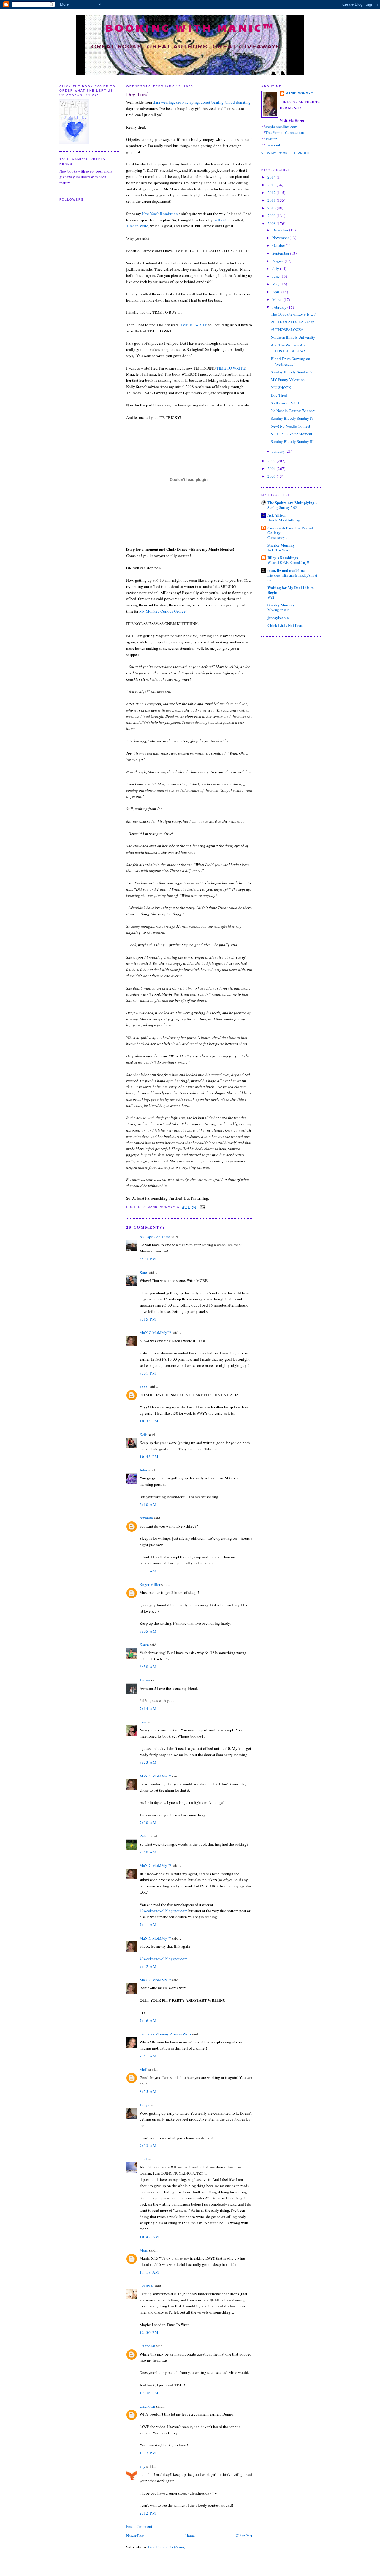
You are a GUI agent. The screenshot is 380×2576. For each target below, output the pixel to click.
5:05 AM (148, 1631)
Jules (144, 1470)
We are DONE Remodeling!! (288, 562)
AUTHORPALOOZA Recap (293, 322)
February (280, 307)
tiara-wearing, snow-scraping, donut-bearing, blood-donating (202, 102)
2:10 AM (148, 1504)
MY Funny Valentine (288, 380)
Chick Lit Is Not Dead (285, 625)
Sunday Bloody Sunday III (292, 441)
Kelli (144, 1435)
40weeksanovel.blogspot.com (163, 1911)
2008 (272, 223)
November (281, 238)
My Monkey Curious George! (163, 611)
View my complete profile (287, 153)
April (277, 292)
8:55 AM (148, 2091)
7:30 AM (148, 1823)
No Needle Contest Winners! (294, 411)
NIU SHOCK (281, 387)
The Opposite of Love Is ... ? (293, 314)
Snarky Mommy (281, 545)
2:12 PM (148, 2513)
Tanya (144, 2105)
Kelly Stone (223, 220)
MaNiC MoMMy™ (155, 1332)
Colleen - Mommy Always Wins (165, 2034)
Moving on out (278, 610)
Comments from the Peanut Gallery (290, 530)
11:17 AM (149, 2272)
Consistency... (277, 537)
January (279, 451)
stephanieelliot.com (281, 127)
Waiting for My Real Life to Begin (291, 590)
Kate (143, 1272)
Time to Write (137, 226)
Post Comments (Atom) (167, 2547)
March (278, 299)
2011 (272, 200)
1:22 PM (148, 2453)
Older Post (244, 2536)
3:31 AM (148, 1571)
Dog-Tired (137, 94)
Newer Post (135, 2536)
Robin (145, 1836)
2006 (272, 468)
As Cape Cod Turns (155, 1237)
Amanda (146, 1518)
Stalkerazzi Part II (285, 403)
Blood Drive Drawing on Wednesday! (290, 362)
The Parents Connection (285, 132)
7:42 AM (148, 1966)
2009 (272, 216)
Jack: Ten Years (279, 550)
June (276, 276)
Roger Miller (150, 1584)
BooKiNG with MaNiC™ (190, 27)
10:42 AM (149, 2237)
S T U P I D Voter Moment (292, 434)
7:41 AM (148, 1924)
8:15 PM (148, 1319)
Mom (144, 2250)
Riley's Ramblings (283, 557)
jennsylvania (278, 617)
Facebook (273, 145)
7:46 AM (148, 2020)
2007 (272, 461)
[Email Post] (202, 1207)
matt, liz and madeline (286, 570)
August (278, 261)
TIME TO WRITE (193, 325)
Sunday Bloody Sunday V (292, 372)
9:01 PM (148, 1373)
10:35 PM (149, 1421)
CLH (143, 2159)
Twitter (271, 139)
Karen (144, 1645)
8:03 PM (148, 1259)
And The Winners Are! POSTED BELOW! (289, 348)
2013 (272, 185)
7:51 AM (148, 2056)
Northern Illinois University (293, 337)
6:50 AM (148, 1667)
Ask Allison (277, 515)
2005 (272, 476)
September (281, 253)
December (281, 230)
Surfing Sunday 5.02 (282, 507)
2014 (272, 177)
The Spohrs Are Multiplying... (292, 503)
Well (271, 597)
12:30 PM (149, 2332)
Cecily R (147, 2286)
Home (190, 2536)
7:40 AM (148, 1852)
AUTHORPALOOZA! (288, 329)
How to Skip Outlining (284, 520)
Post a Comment (139, 2526)
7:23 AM (148, 1762)
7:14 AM (148, 1709)
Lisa (143, 1722)
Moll (144, 2069)
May (276, 284)
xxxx (144, 1386)
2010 (272, 208)
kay (142, 2466)
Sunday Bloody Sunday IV (292, 418)
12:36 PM (149, 2393)
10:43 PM (149, 1457)
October (279, 245)
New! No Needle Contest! (291, 426)
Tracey (145, 1680)
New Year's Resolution (160, 214)
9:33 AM (148, 2146)
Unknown (147, 2346)
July (276, 269)
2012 (272, 193)
